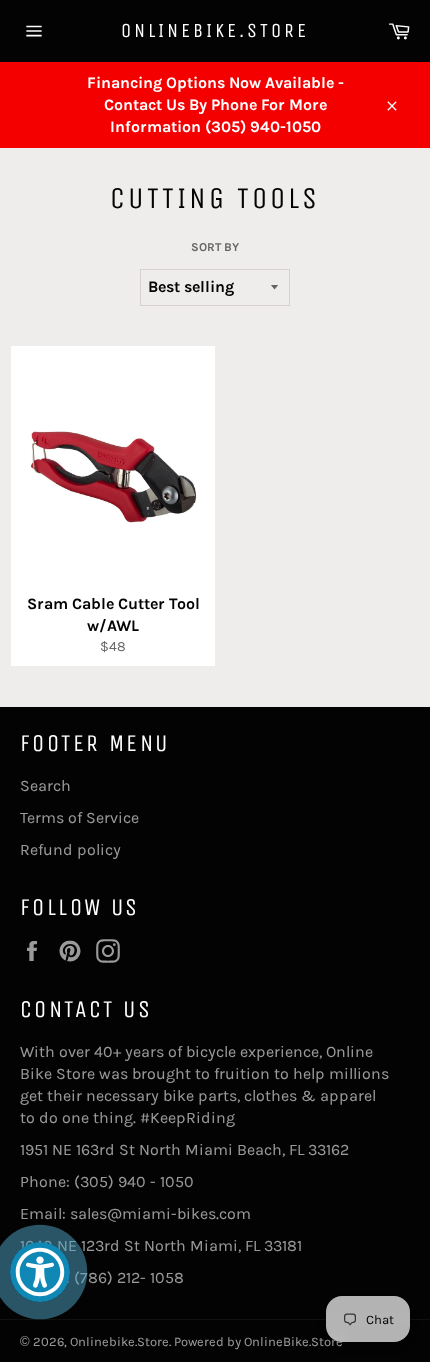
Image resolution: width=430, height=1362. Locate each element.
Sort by (215, 247)
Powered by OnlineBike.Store (258, 1341)
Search (45, 785)
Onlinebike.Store (215, 30)
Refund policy (70, 849)
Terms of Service (79, 817)
